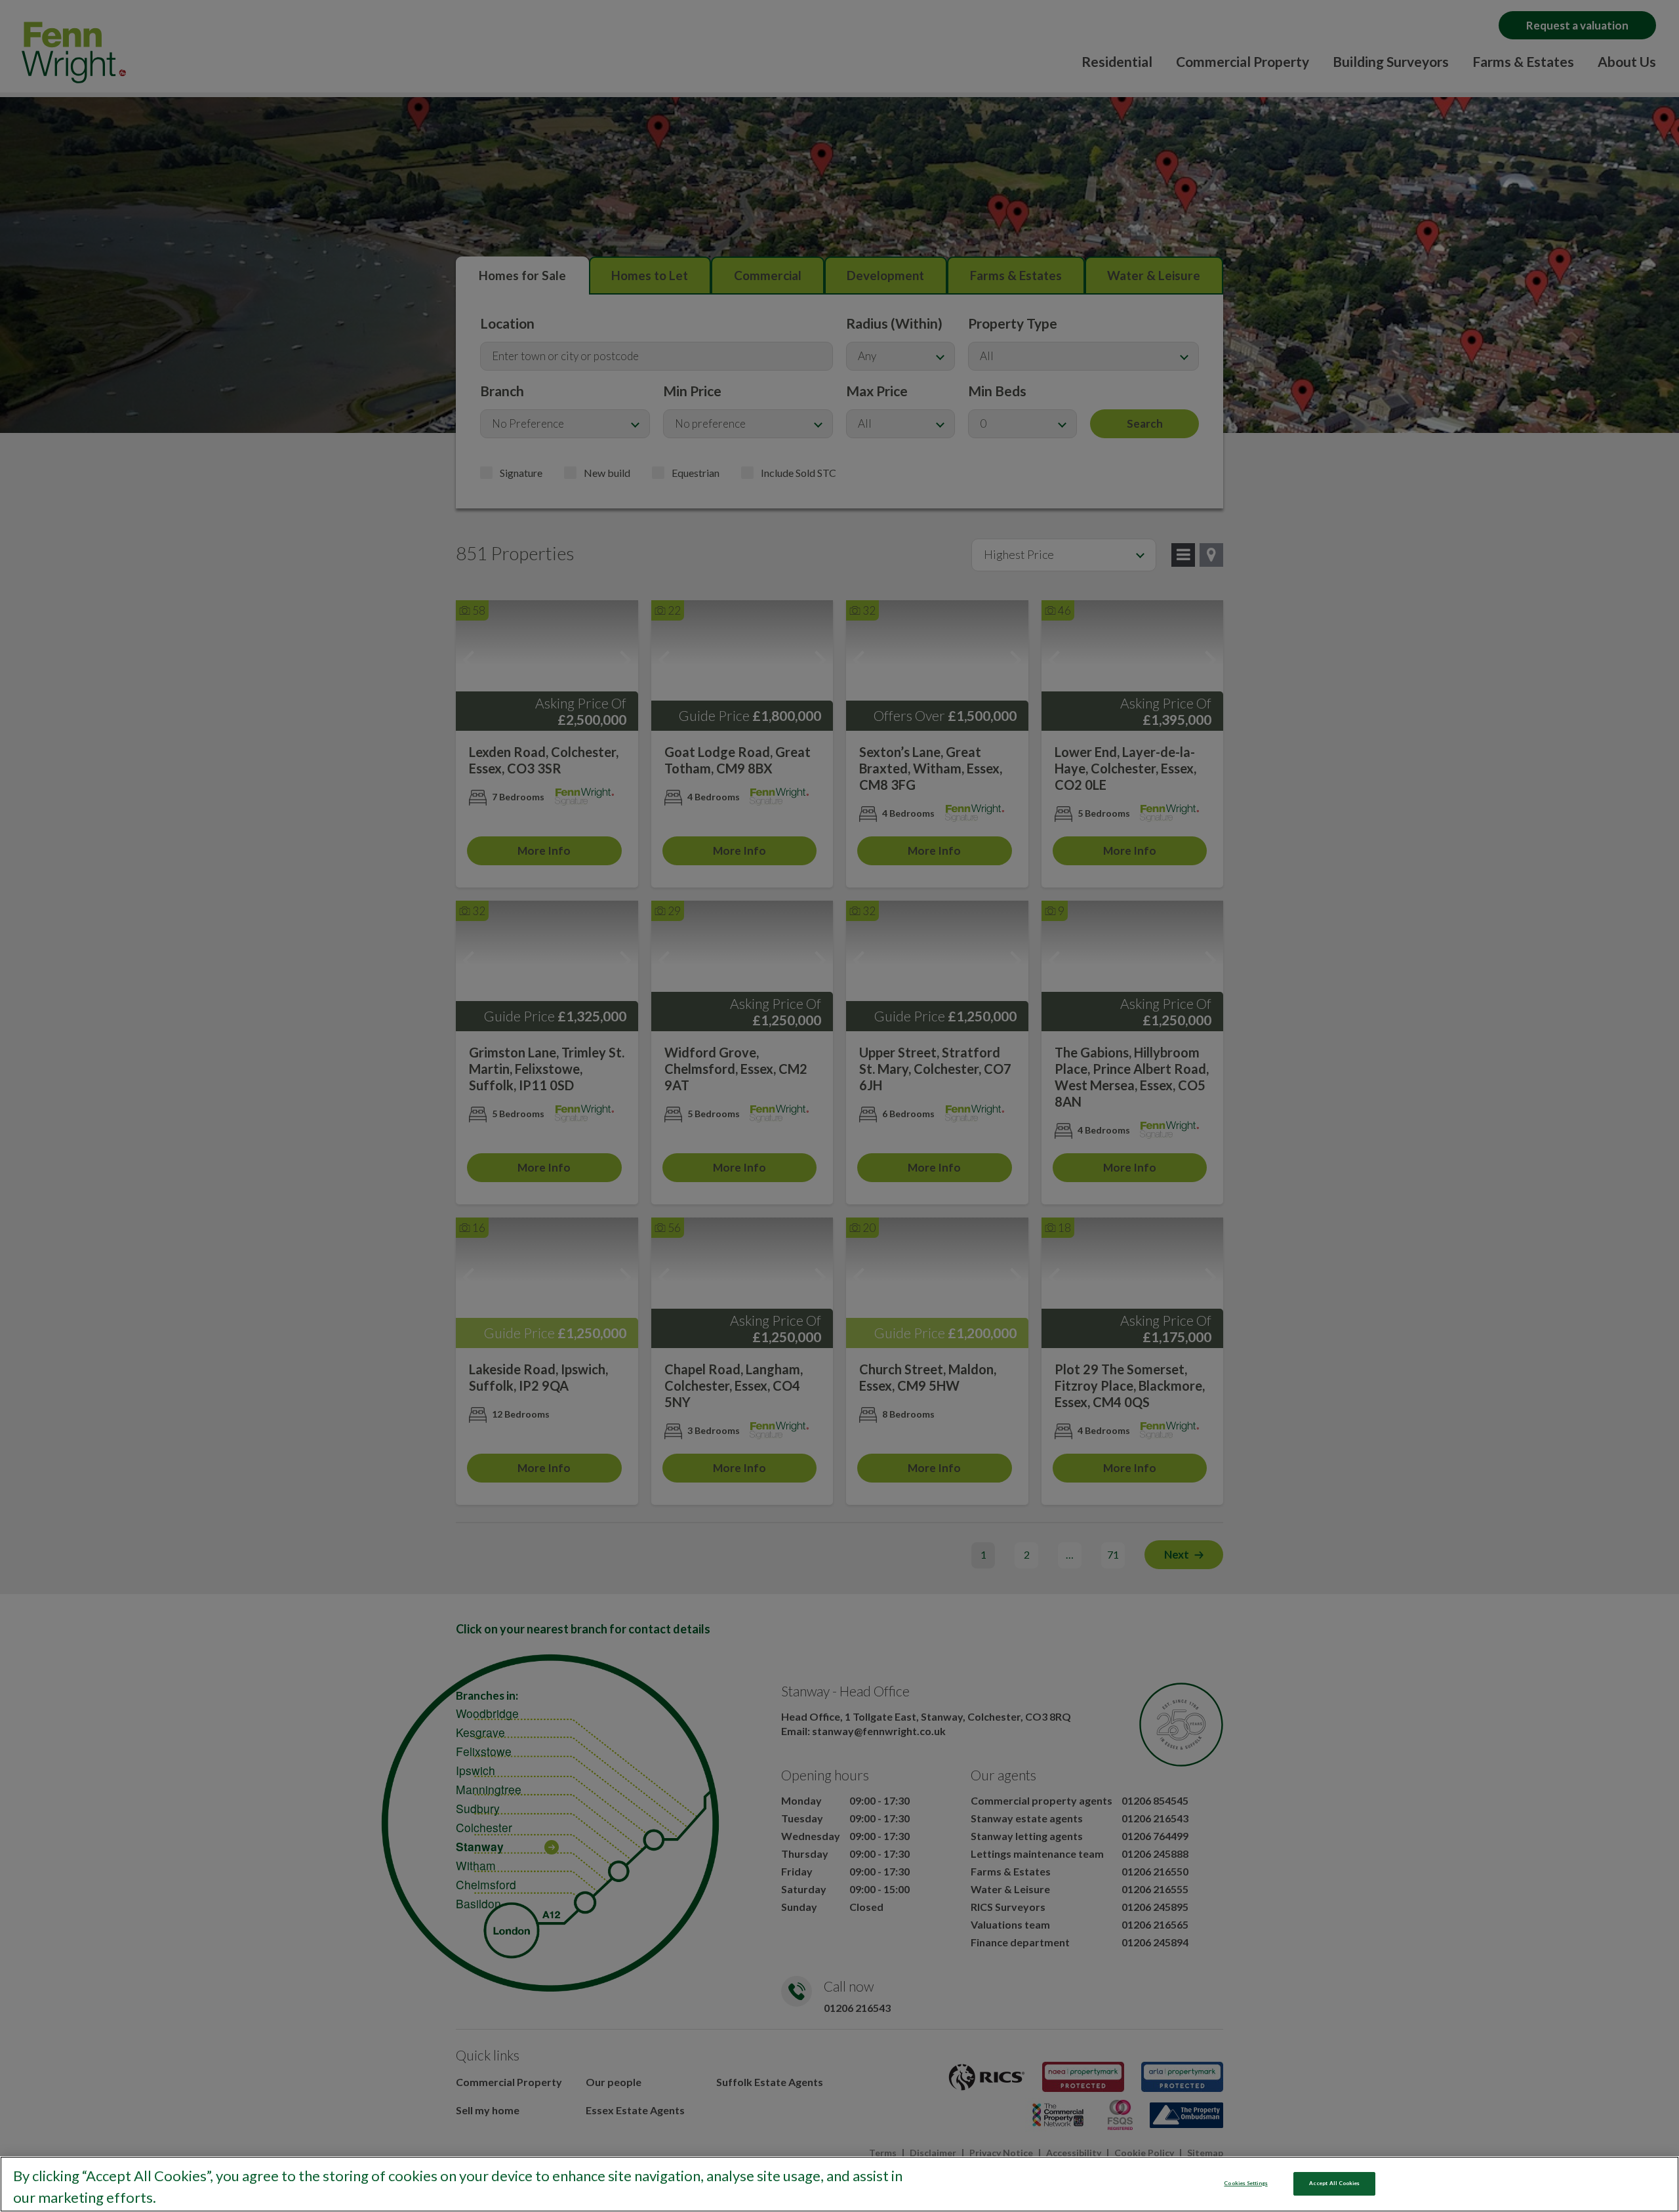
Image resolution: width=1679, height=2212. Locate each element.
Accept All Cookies (1334, 2183)
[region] (839, 2184)
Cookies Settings (1245, 2183)
